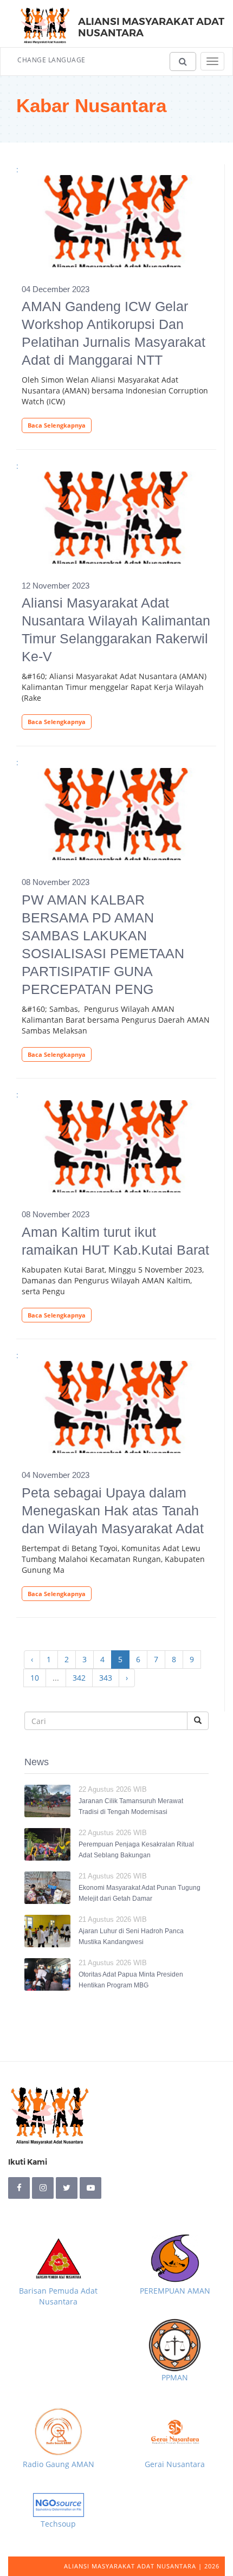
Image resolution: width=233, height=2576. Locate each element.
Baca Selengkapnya (57, 425)
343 (106, 1678)
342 (79, 1678)
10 (35, 1678)
